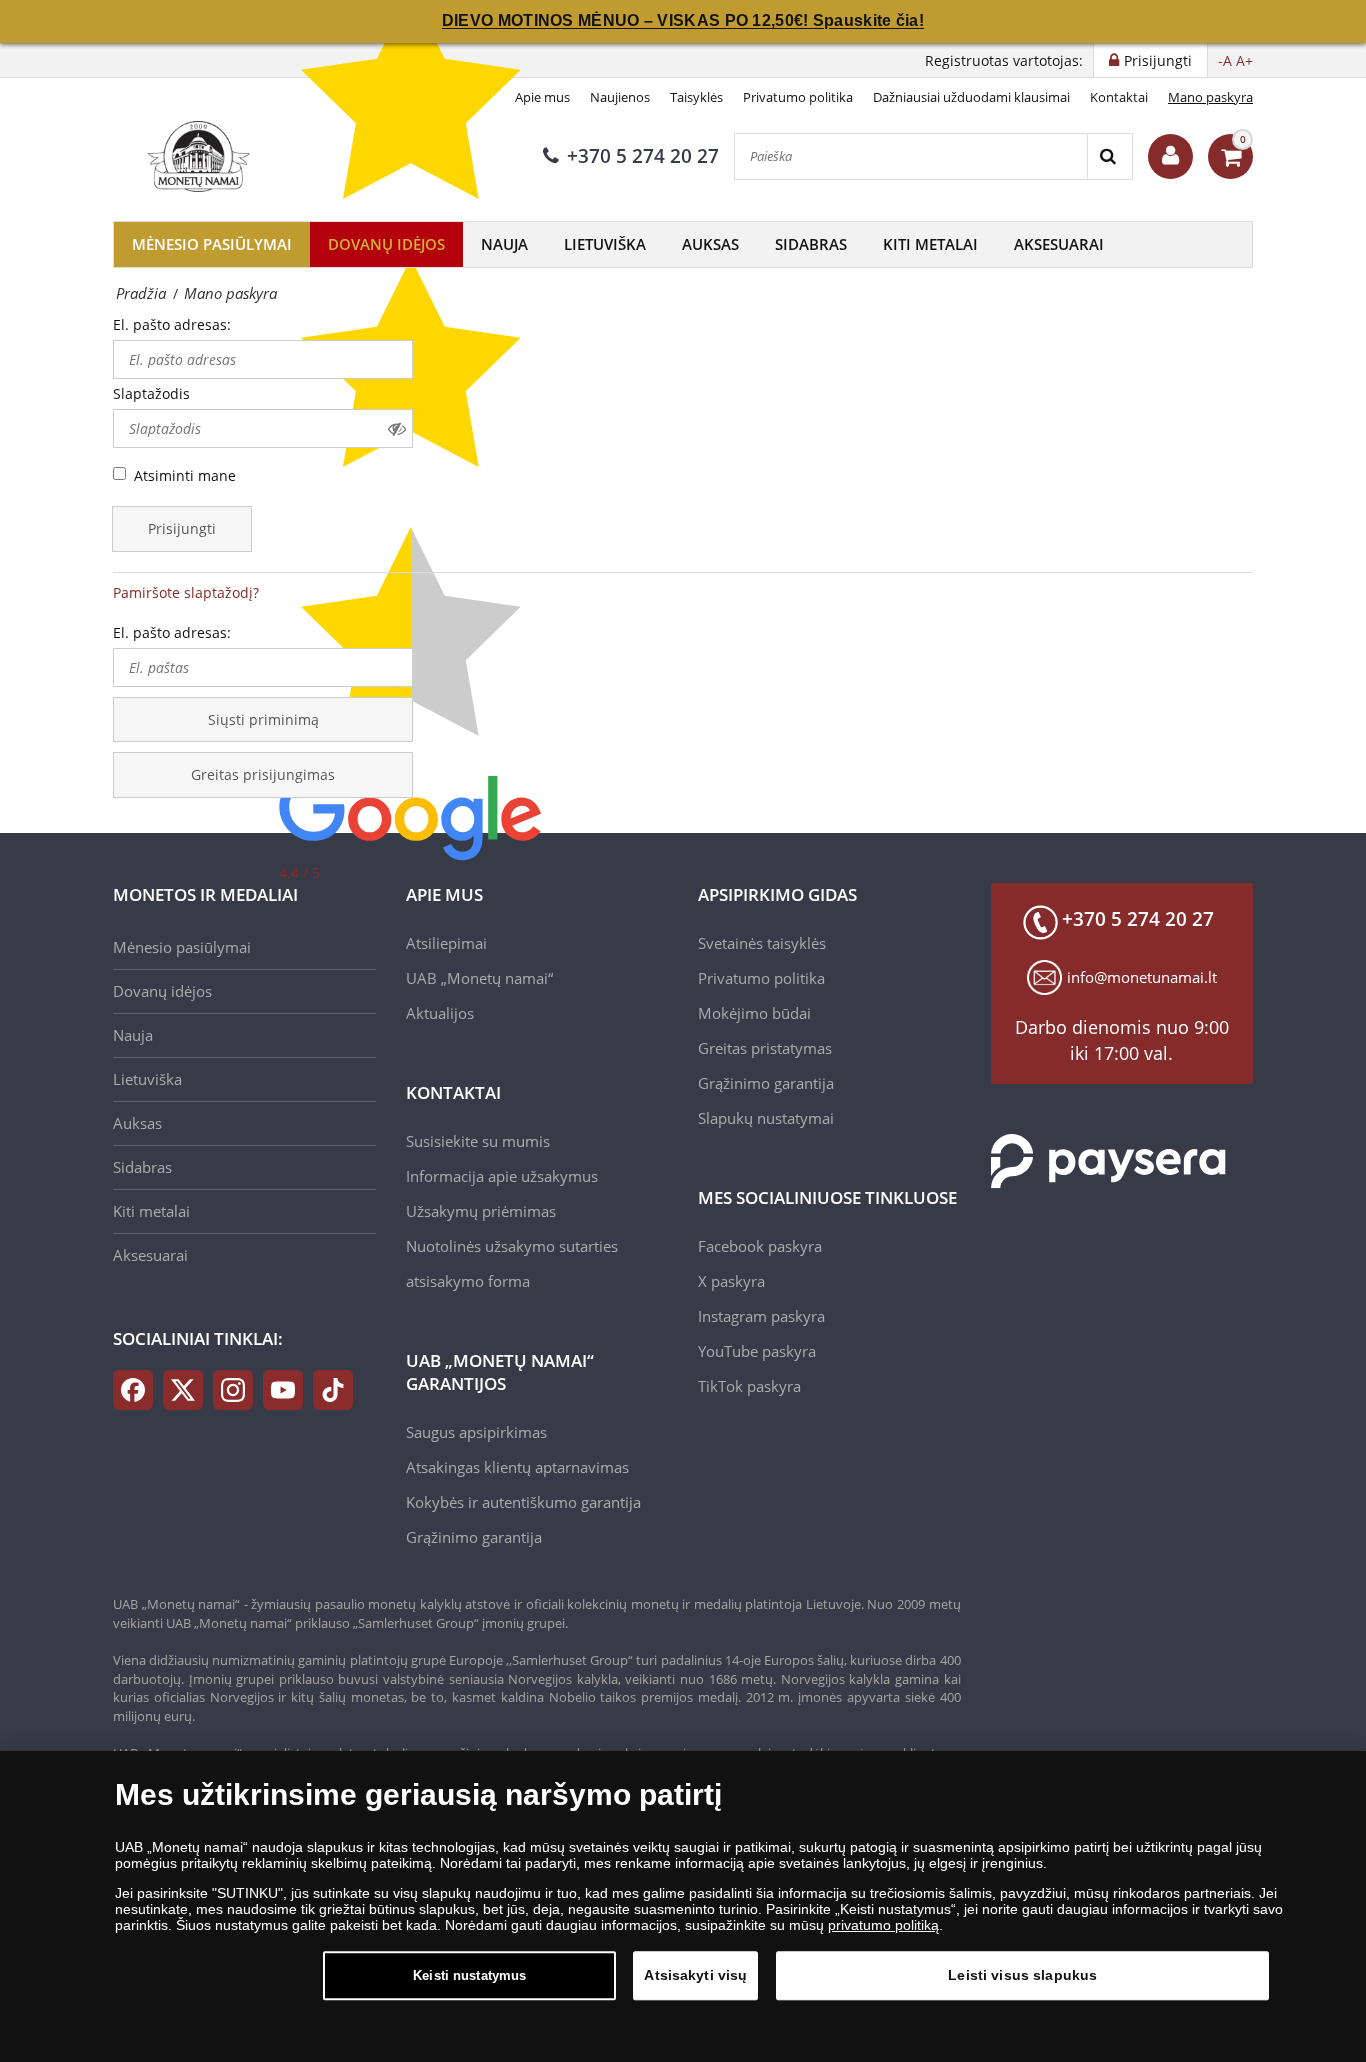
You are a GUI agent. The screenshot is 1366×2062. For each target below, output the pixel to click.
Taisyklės (696, 97)
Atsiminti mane (185, 475)
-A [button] (1225, 60)
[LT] (196, 156)
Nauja (504, 244)
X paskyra (731, 1281)
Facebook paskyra (760, 1246)
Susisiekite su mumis (478, 1141)
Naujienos (620, 97)
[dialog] (683, 1906)
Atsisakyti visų (695, 1975)
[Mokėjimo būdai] (1108, 1159)
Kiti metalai (930, 244)
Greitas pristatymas (765, 1048)
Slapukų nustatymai (766, 1118)
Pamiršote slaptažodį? (186, 592)
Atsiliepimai (446, 943)
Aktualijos (440, 1013)
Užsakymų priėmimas (481, 1211)
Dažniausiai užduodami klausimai (971, 97)
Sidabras (811, 244)
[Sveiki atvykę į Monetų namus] (1170, 156)
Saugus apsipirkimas (476, 1432)
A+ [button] (1244, 60)
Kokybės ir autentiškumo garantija (523, 1502)
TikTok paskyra (749, 1386)
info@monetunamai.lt (1142, 977)
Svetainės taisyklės (762, 943)
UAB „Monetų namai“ (479, 978)
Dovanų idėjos (386, 244)
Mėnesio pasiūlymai (212, 244)
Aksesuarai (1059, 244)
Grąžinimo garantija (474, 1537)
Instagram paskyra (761, 1316)
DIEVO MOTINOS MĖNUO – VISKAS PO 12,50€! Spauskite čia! (683, 20)
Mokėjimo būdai (754, 1013)
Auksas (710, 244)
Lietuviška (605, 244)
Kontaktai (1119, 97)
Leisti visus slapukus (1022, 1975)
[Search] (1109, 156)
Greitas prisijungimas (263, 774)
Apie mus (542, 97)
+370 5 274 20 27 (643, 156)
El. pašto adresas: (172, 324)
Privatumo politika (798, 97)
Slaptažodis (151, 393)
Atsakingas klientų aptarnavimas (517, 1467)
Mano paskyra (1210, 97)
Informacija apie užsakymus (502, 1176)
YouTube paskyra (757, 1351)
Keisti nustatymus (469, 1975)
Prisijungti (182, 528)
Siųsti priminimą (263, 719)
